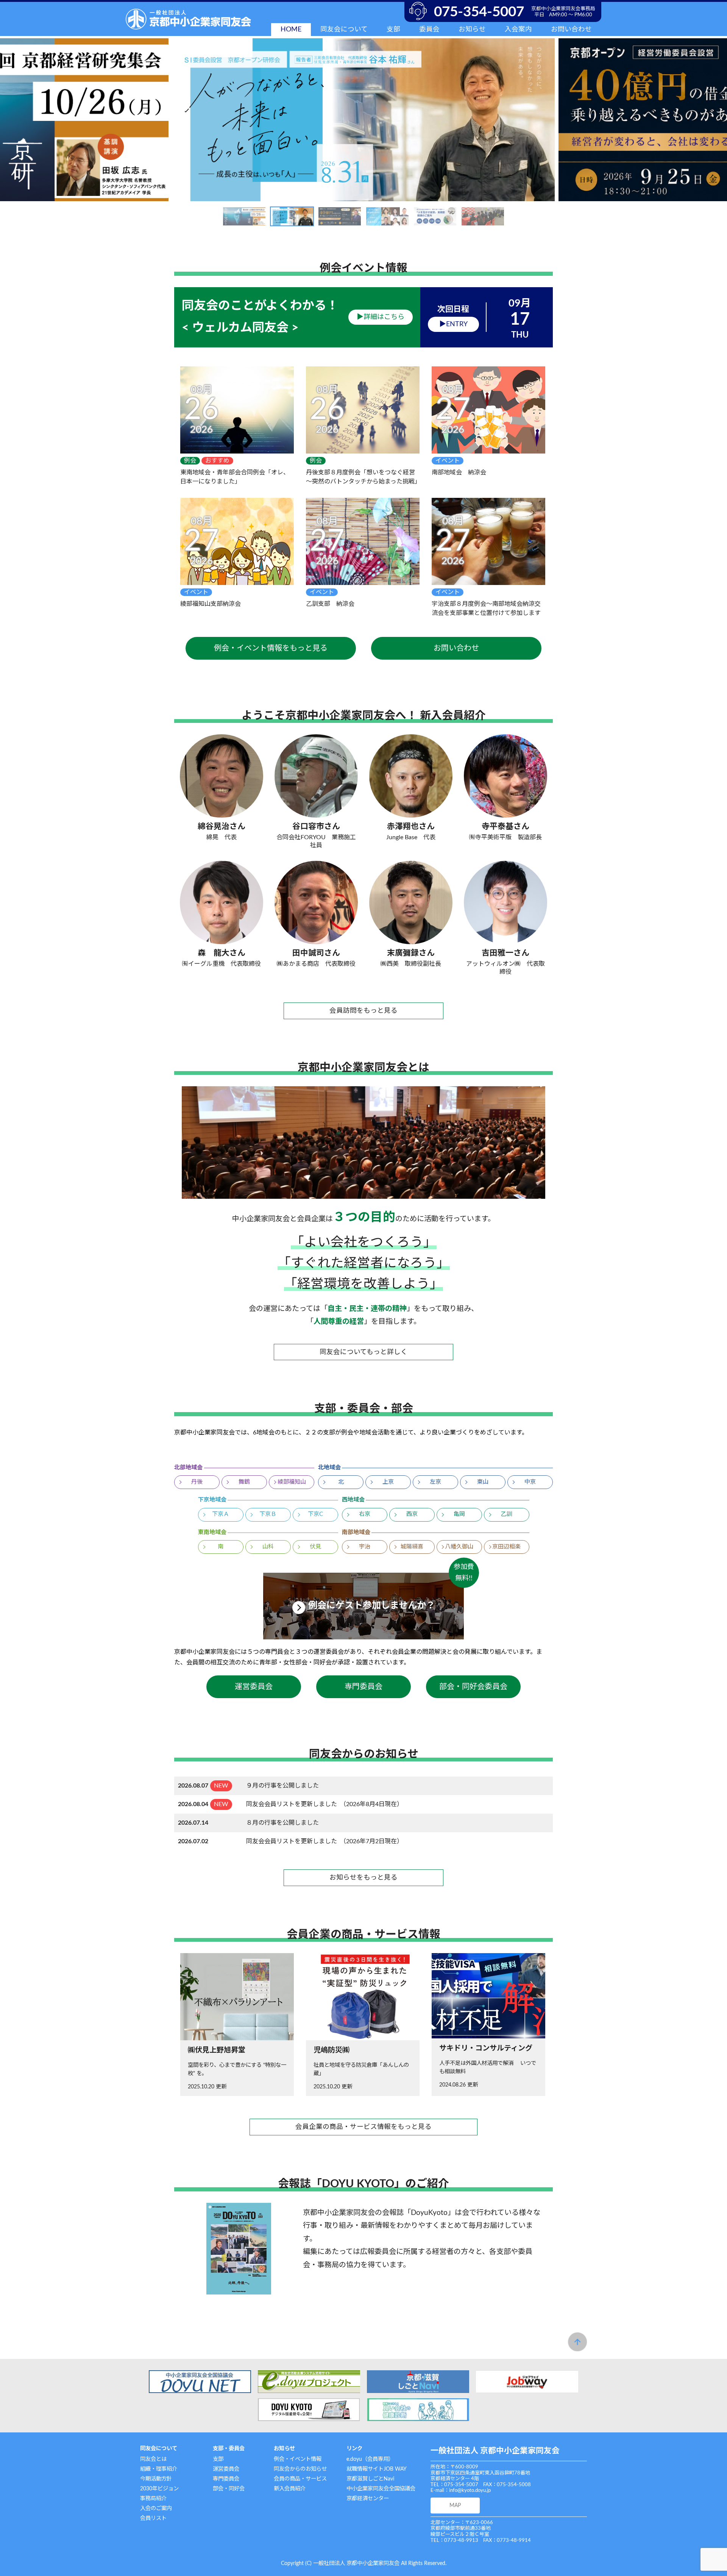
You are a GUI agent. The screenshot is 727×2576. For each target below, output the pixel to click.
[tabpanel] (363, 120)
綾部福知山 (292, 1482)
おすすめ (217, 461)
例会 (190, 461)
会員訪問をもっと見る (363, 1011)
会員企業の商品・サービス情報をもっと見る (363, 2127)
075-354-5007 (479, 12)
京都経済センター (368, 2499)
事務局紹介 (153, 2499)
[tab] (244, 216)
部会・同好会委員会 (473, 1687)
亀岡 (459, 1514)
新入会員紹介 (290, 2489)
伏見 (315, 1547)
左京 (435, 1482)
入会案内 (518, 29)
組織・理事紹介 (159, 2469)
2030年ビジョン (159, 2489)
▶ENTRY (453, 324)
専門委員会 (363, 1687)
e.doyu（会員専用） (370, 2459)
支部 (218, 2459)
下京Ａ (221, 1514)
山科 (268, 1547)
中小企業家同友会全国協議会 (381, 2489)
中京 (530, 1482)
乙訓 (507, 1514)
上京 (388, 1482)
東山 (483, 1482)
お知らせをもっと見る (363, 1878)
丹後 (197, 1482)
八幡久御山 (459, 1547)
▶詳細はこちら (381, 317)
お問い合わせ (571, 29)
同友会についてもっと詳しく (363, 1352)
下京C (315, 1514)
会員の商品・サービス (300, 2479)
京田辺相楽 (506, 1547)
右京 (365, 1514)
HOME (291, 29)
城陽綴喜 (412, 1547)
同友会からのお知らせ (300, 2469)
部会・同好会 (229, 2489)
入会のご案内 (156, 2508)
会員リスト (153, 2518)
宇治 (365, 1547)
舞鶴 (244, 1482)
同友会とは (153, 2459)
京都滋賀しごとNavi (370, 2479)
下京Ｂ (268, 1514)
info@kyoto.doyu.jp (470, 2491)
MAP (455, 2505)
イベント (448, 461)
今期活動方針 (156, 2479)
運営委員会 (254, 1687)
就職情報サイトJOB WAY (377, 2469)
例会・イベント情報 (298, 2459)
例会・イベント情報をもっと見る (271, 648)
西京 (412, 1514)
